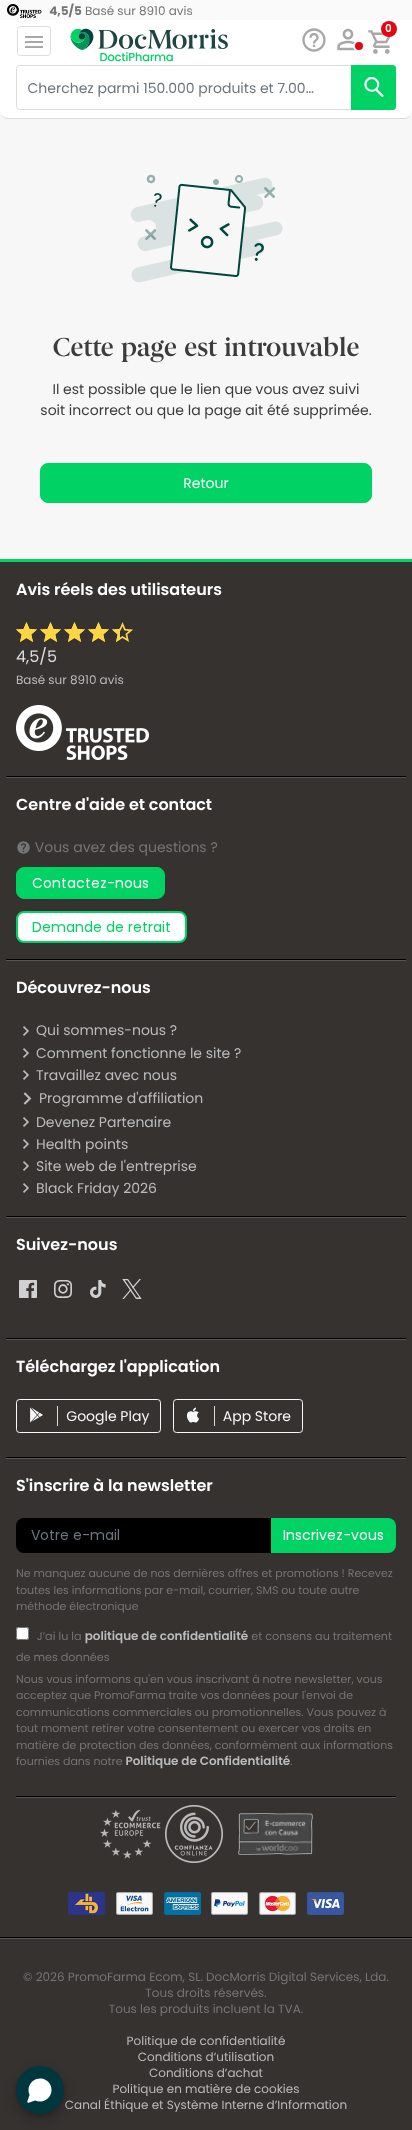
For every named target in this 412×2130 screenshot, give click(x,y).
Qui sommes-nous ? (106, 1030)
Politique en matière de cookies (206, 2089)
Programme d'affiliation (121, 1098)
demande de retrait (101, 927)
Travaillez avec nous (106, 1075)
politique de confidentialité (167, 1636)
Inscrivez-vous (333, 1535)
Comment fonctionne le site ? (138, 1053)
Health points (82, 1144)
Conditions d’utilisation (206, 2057)
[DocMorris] (148, 43)
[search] (373, 87)
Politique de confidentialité (206, 2041)
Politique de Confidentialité (207, 1761)
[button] (347, 40)
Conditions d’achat (206, 2073)
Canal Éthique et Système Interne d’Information (206, 2105)
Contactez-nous (90, 883)
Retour (205, 483)
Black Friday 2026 (96, 1188)
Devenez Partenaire (103, 1122)
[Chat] (313, 40)
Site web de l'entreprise (116, 1166)
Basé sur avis (70, 680)
